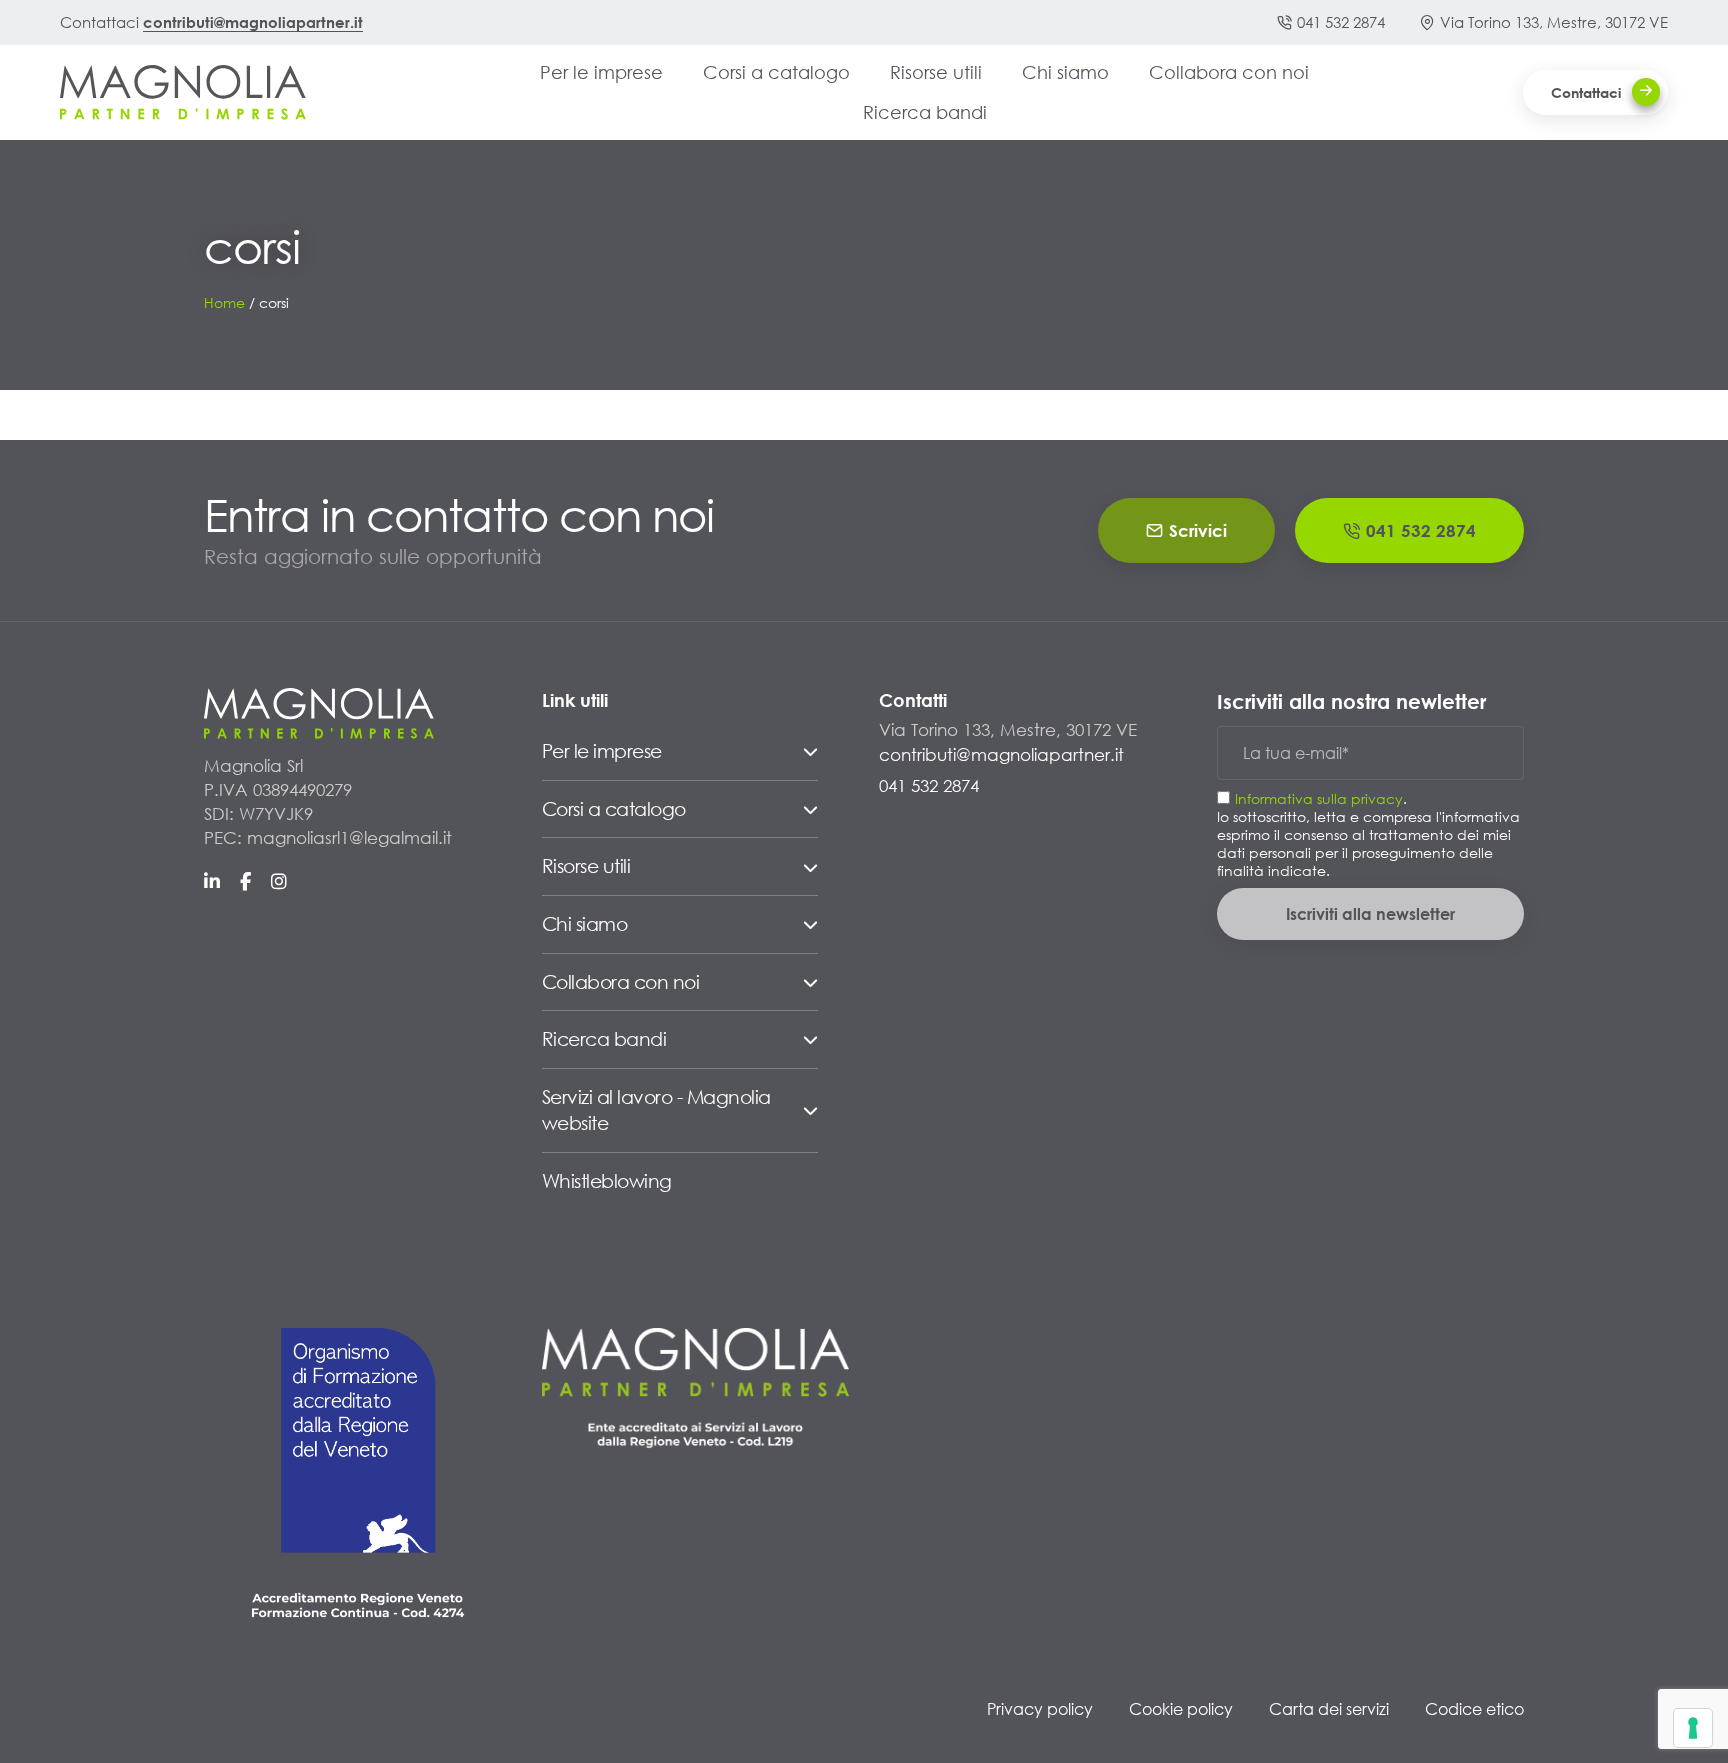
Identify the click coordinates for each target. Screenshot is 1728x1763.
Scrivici (1198, 530)
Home (224, 302)
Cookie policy (1181, 1708)
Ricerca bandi (925, 112)
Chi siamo (1065, 72)
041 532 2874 (1341, 22)
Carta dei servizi (1329, 1708)
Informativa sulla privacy (1319, 798)
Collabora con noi (1229, 72)
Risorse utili (936, 72)
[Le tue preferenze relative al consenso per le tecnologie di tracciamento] (1693, 1728)
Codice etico (1474, 1708)
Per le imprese (601, 72)
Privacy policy (1040, 1708)
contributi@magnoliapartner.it (253, 22)
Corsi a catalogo (776, 72)
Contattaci (1586, 92)
